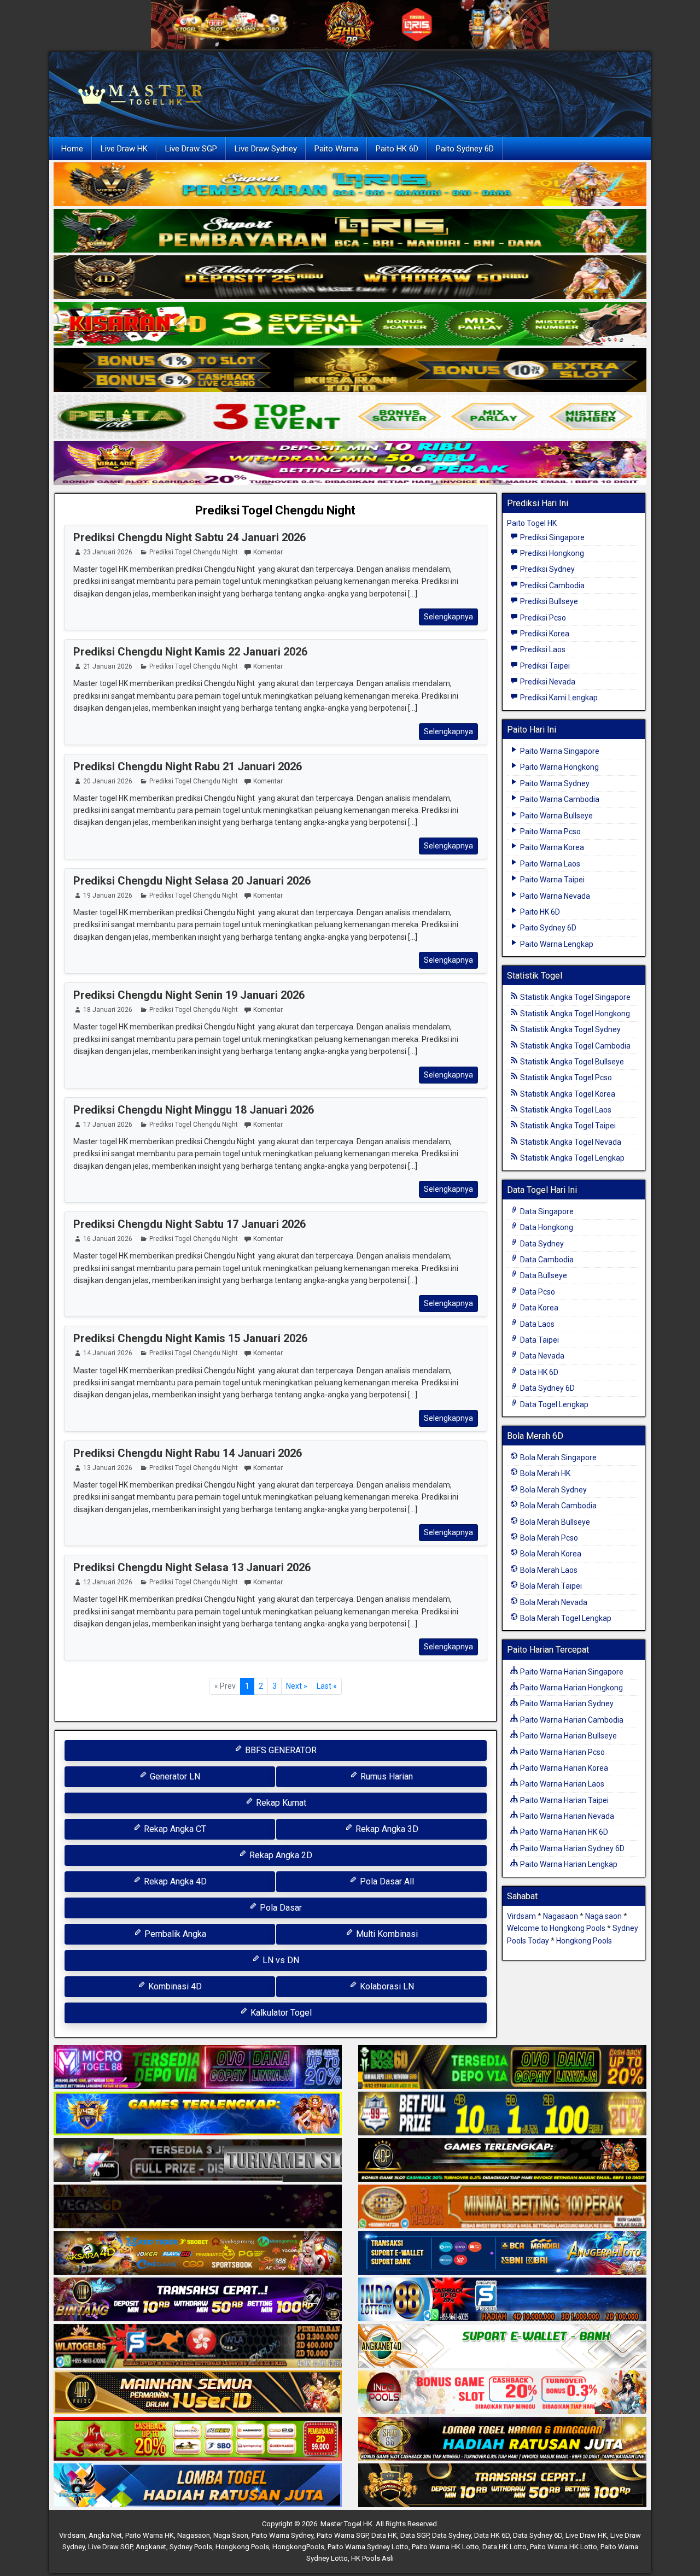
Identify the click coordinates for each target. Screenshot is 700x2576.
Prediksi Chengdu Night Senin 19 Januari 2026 (189, 995)
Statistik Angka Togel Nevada (570, 1142)
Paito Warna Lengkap (556, 944)
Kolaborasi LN (386, 1986)
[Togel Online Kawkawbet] (198, 2161)
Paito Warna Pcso (550, 832)
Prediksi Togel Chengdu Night (275, 510)
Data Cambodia (546, 1260)
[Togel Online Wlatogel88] (198, 2347)
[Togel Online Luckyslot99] (502, 2115)
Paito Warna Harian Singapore (571, 1672)
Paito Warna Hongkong (559, 767)
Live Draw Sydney (266, 149)
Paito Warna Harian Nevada (566, 1816)
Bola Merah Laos (548, 1570)
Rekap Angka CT (174, 1829)
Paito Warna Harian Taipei (564, 1800)
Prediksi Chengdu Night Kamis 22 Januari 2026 (190, 652)
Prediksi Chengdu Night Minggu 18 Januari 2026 (194, 1110)
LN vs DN (280, 1960)
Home (72, 149)
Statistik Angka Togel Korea (567, 1094)
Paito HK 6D (397, 149)
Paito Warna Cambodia (559, 799)
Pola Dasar (280, 1908)
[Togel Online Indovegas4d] (502, 2486)
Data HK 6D (538, 1372)
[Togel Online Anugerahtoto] (502, 2254)
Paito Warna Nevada (554, 896)
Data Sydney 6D (547, 1388)
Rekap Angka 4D (174, 1881)
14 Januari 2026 (108, 1353)
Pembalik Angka (174, 1934)
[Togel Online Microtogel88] (198, 2068)
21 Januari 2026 (108, 666)
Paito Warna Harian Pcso (562, 1752)
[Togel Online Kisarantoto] (350, 371)
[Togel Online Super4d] (350, 278)
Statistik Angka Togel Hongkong (574, 1014)
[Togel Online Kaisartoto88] (198, 2440)
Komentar (268, 552)
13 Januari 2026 (108, 1468)
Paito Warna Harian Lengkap (568, 1864)
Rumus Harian (386, 1776)
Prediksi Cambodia (552, 586)
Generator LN (174, 1776)
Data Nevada (541, 1356)
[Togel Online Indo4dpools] (198, 2486)
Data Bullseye (543, 1275)
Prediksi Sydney (547, 569)
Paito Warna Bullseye (556, 816)
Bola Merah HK (544, 1473)
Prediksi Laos (542, 649)
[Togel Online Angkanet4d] (502, 2347)
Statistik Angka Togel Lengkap (571, 1158)
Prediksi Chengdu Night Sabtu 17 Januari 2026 (189, 1224)
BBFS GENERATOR (280, 1750)
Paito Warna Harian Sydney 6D (571, 1848)
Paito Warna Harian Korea (563, 1768)
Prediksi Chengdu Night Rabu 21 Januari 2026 (188, 766)
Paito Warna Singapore (559, 751)
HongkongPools (298, 2547)
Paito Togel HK (532, 523)
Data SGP (415, 2535)
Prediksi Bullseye (548, 601)
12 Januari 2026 (108, 1582)
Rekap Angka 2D (280, 1855)
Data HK (384, 2535)
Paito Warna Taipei (552, 880)
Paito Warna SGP (342, 2535)
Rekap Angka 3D (386, 1829)
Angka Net (105, 2535)
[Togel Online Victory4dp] (198, 2115)
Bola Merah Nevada (553, 1602)
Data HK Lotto (504, 2547)
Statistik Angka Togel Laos (565, 1110)
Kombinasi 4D (174, 1986)
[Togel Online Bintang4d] (198, 2300)
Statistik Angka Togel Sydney (570, 1029)
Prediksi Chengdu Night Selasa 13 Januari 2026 (192, 1567)
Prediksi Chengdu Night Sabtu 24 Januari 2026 (189, 537)
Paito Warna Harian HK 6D (563, 1832)
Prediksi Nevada (547, 682)
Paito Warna (336, 149)
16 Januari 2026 (108, 1239)
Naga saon (603, 1916)
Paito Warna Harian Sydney (566, 1703)
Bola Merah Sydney (553, 1490)
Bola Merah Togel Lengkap (565, 1618)
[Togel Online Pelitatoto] (350, 417)
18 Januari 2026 (108, 1010)
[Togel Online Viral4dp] (350, 464)
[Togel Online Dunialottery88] (502, 2208)
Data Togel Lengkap (553, 1404)
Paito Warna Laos (549, 864)
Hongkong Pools (584, 1941)
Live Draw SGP (191, 149)
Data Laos (536, 1324)
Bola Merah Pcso (548, 1538)
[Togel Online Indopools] (502, 2393)
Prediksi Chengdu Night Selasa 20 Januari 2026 (192, 881)
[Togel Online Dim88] (350, 231)
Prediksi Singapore (552, 537)
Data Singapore (546, 1211)
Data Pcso (537, 1292)
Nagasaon (561, 1916)
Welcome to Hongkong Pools (556, 1928)
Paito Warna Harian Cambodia (571, 1720)
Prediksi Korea (544, 634)
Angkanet (151, 2547)
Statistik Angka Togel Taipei (567, 1126)
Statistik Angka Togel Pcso (565, 1078)
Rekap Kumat (280, 1803)
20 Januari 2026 (108, 781)
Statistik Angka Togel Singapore (574, 997)
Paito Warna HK (150, 2535)
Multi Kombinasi (386, 1934)
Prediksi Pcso (542, 618)
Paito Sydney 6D (465, 149)
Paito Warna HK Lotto (445, 2547)
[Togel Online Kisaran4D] (350, 324)
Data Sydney (541, 1244)
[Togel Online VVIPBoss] (350, 185)
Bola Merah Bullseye (554, 1522)
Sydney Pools (191, 2547)
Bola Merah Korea (550, 1554)
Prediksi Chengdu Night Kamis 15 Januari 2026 (190, 1338)
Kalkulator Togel (280, 2013)
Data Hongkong (546, 1227)
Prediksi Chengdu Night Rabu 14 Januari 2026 (188, 1453)
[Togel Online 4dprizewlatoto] (198, 2393)
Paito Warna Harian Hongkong (571, 1688)
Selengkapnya (448, 617)
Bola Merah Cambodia (558, 1506)
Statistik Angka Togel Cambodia (574, 1046)
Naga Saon (231, 2535)
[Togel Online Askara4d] (198, 2254)
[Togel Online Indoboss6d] (502, 2068)
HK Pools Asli (372, 2558)
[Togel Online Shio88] (502, 2440)
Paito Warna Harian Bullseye (568, 1736)
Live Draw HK (124, 149)
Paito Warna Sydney (554, 783)
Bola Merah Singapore (558, 1457)
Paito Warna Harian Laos (561, 1784)
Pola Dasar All (386, 1881)
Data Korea (538, 1308)
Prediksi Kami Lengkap (558, 698)
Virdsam (521, 1916)
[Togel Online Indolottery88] (502, 2300)
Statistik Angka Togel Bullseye (571, 1062)
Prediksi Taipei (544, 666)
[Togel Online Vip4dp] (502, 2161)
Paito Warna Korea (551, 847)
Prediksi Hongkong (551, 553)
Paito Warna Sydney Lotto (368, 2547)
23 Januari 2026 (108, 552)
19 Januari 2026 (108, 895)
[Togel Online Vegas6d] (198, 2208)
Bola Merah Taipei (550, 1586)
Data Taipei (539, 1340)
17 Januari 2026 (108, 1125)
